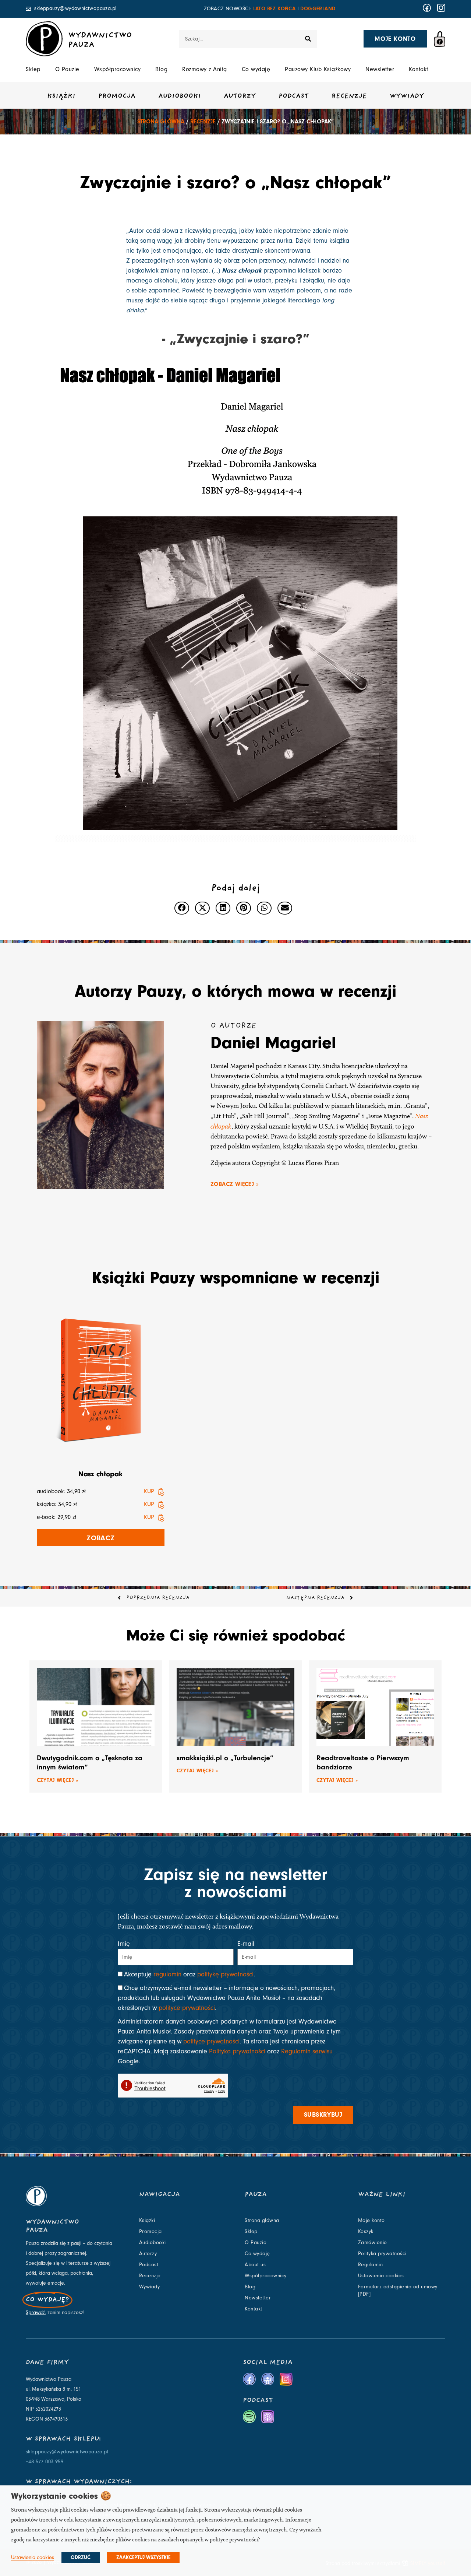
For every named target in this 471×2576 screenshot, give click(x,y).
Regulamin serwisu (307, 2051)
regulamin (167, 1974)
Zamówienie (373, 2243)
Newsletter (380, 69)
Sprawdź (35, 2313)
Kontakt (419, 69)
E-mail (246, 1944)
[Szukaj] (308, 39)
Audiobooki (180, 96)
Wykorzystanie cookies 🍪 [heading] (61, 2496)
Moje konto (371, 2221)
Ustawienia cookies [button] (33, 2557)
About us (255, 2265)
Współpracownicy (118, 69)
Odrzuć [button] (81, 2558)
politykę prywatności (225, 1974)
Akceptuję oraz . (190, 1974)
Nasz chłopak (100, 1474)
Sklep (33, 69)
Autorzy (240, 96)
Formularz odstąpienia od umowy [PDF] (398, 2291)
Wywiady (407, 96)
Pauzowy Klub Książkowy (318, 69)
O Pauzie (67, 69)
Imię (124, 1944)
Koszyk (366, 2232)
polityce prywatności (187, 2008)
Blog (161, 69)
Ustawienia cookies (381, 2276)
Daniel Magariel (273, 1043)
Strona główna (161, 122)
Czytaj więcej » (57, 1780)
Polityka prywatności (237, 2051)
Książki (61, 96)
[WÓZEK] (440, 39)
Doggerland (318, 9)
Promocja (117, 96)
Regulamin (371, 2265)
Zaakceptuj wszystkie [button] (143, 2558)
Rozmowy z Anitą (205, 69)
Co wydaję (256, 69)
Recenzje (349, 96)
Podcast (294, 96)
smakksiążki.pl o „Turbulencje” (225, 1758)
